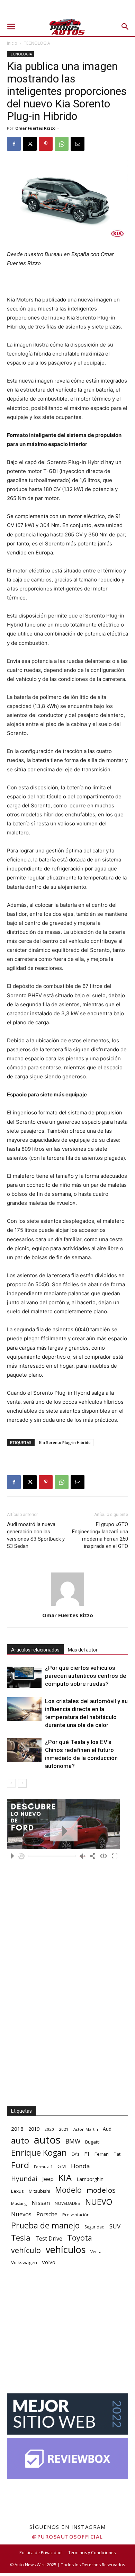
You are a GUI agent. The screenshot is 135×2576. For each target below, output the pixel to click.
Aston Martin (86, 2129)
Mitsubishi (39, 2191)
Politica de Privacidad (40, 2553)
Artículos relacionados (35, 1650)
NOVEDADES (67, 2203)
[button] (11, 27)
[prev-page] (11, 1783)
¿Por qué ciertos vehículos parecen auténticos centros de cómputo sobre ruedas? (86, 1676)
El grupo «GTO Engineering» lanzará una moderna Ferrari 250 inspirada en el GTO (100, 1535)
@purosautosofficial (67, 2536)
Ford (20, 2165)
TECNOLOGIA (37, 43)
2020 (49, 2129)
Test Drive (49, 2239)
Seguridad (94, 2227)
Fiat (117, 2154)
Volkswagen (24, 2262)
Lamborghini (91, 2179)
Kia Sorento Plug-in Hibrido (65, 1442)
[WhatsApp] (62, 144)
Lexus (17, 2191)
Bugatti (92, 2142)
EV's (75, 2154)
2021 (64, 2129)
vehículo (26, 2250)
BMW (73, 2141)
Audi (108, 2129)
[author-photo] (67, 1606)
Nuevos (21, 2214)
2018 (17, 2129)
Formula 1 (43, 2167)
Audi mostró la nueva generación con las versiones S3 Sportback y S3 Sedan (36, 1535)
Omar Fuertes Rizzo (35, 128)
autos (47, 2140)
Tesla (21, 2238)
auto (20, 2140)
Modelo (68, 2190)
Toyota (80, 2238)
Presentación (76, 2215)
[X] (30, 144)
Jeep (48, 2179)
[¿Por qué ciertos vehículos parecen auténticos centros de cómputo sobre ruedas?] (24, 1676)
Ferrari (102, 2154)
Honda (80, 2166)
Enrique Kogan (39, 2153)
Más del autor (83, 1650)
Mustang (19, 2203)
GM (62, 2166)
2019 (34, 2129)
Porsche (47, 2214)
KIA (65, 2178)
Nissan (41, 2203)
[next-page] (22, 1783)
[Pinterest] (46, 144)
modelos (101, 2190)
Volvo (49, 2262)
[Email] (78, 144)
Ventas (97, 2251)
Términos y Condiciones (92, 2553)
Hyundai (24, 2179)
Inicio (12, 43)
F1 (87, 2154)
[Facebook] (14, 144)
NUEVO (99, 2202)
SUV (115, 2226)
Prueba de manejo (45, 2225)
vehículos (66, 2249)
